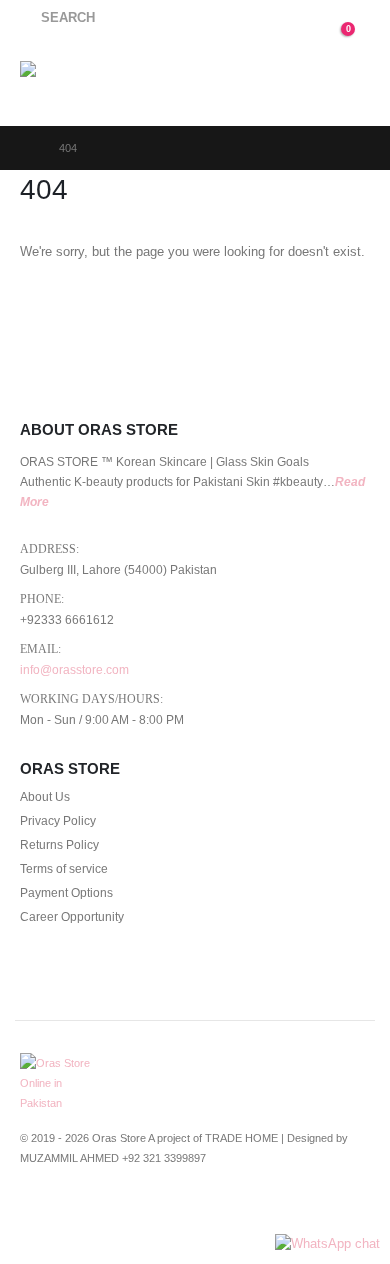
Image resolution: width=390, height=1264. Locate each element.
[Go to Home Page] (25, 148)
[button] (57, 18)
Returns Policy (59, 844)
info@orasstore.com (74, 669)
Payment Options (66, 892)
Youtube (111, 1210)
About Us (45, 796)
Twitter (74, 1210)
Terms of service (64, 868)
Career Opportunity (72, 916)
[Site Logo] (71, 81)
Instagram (148, 1210)
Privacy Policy (58, 820)
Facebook (37, 1210)
